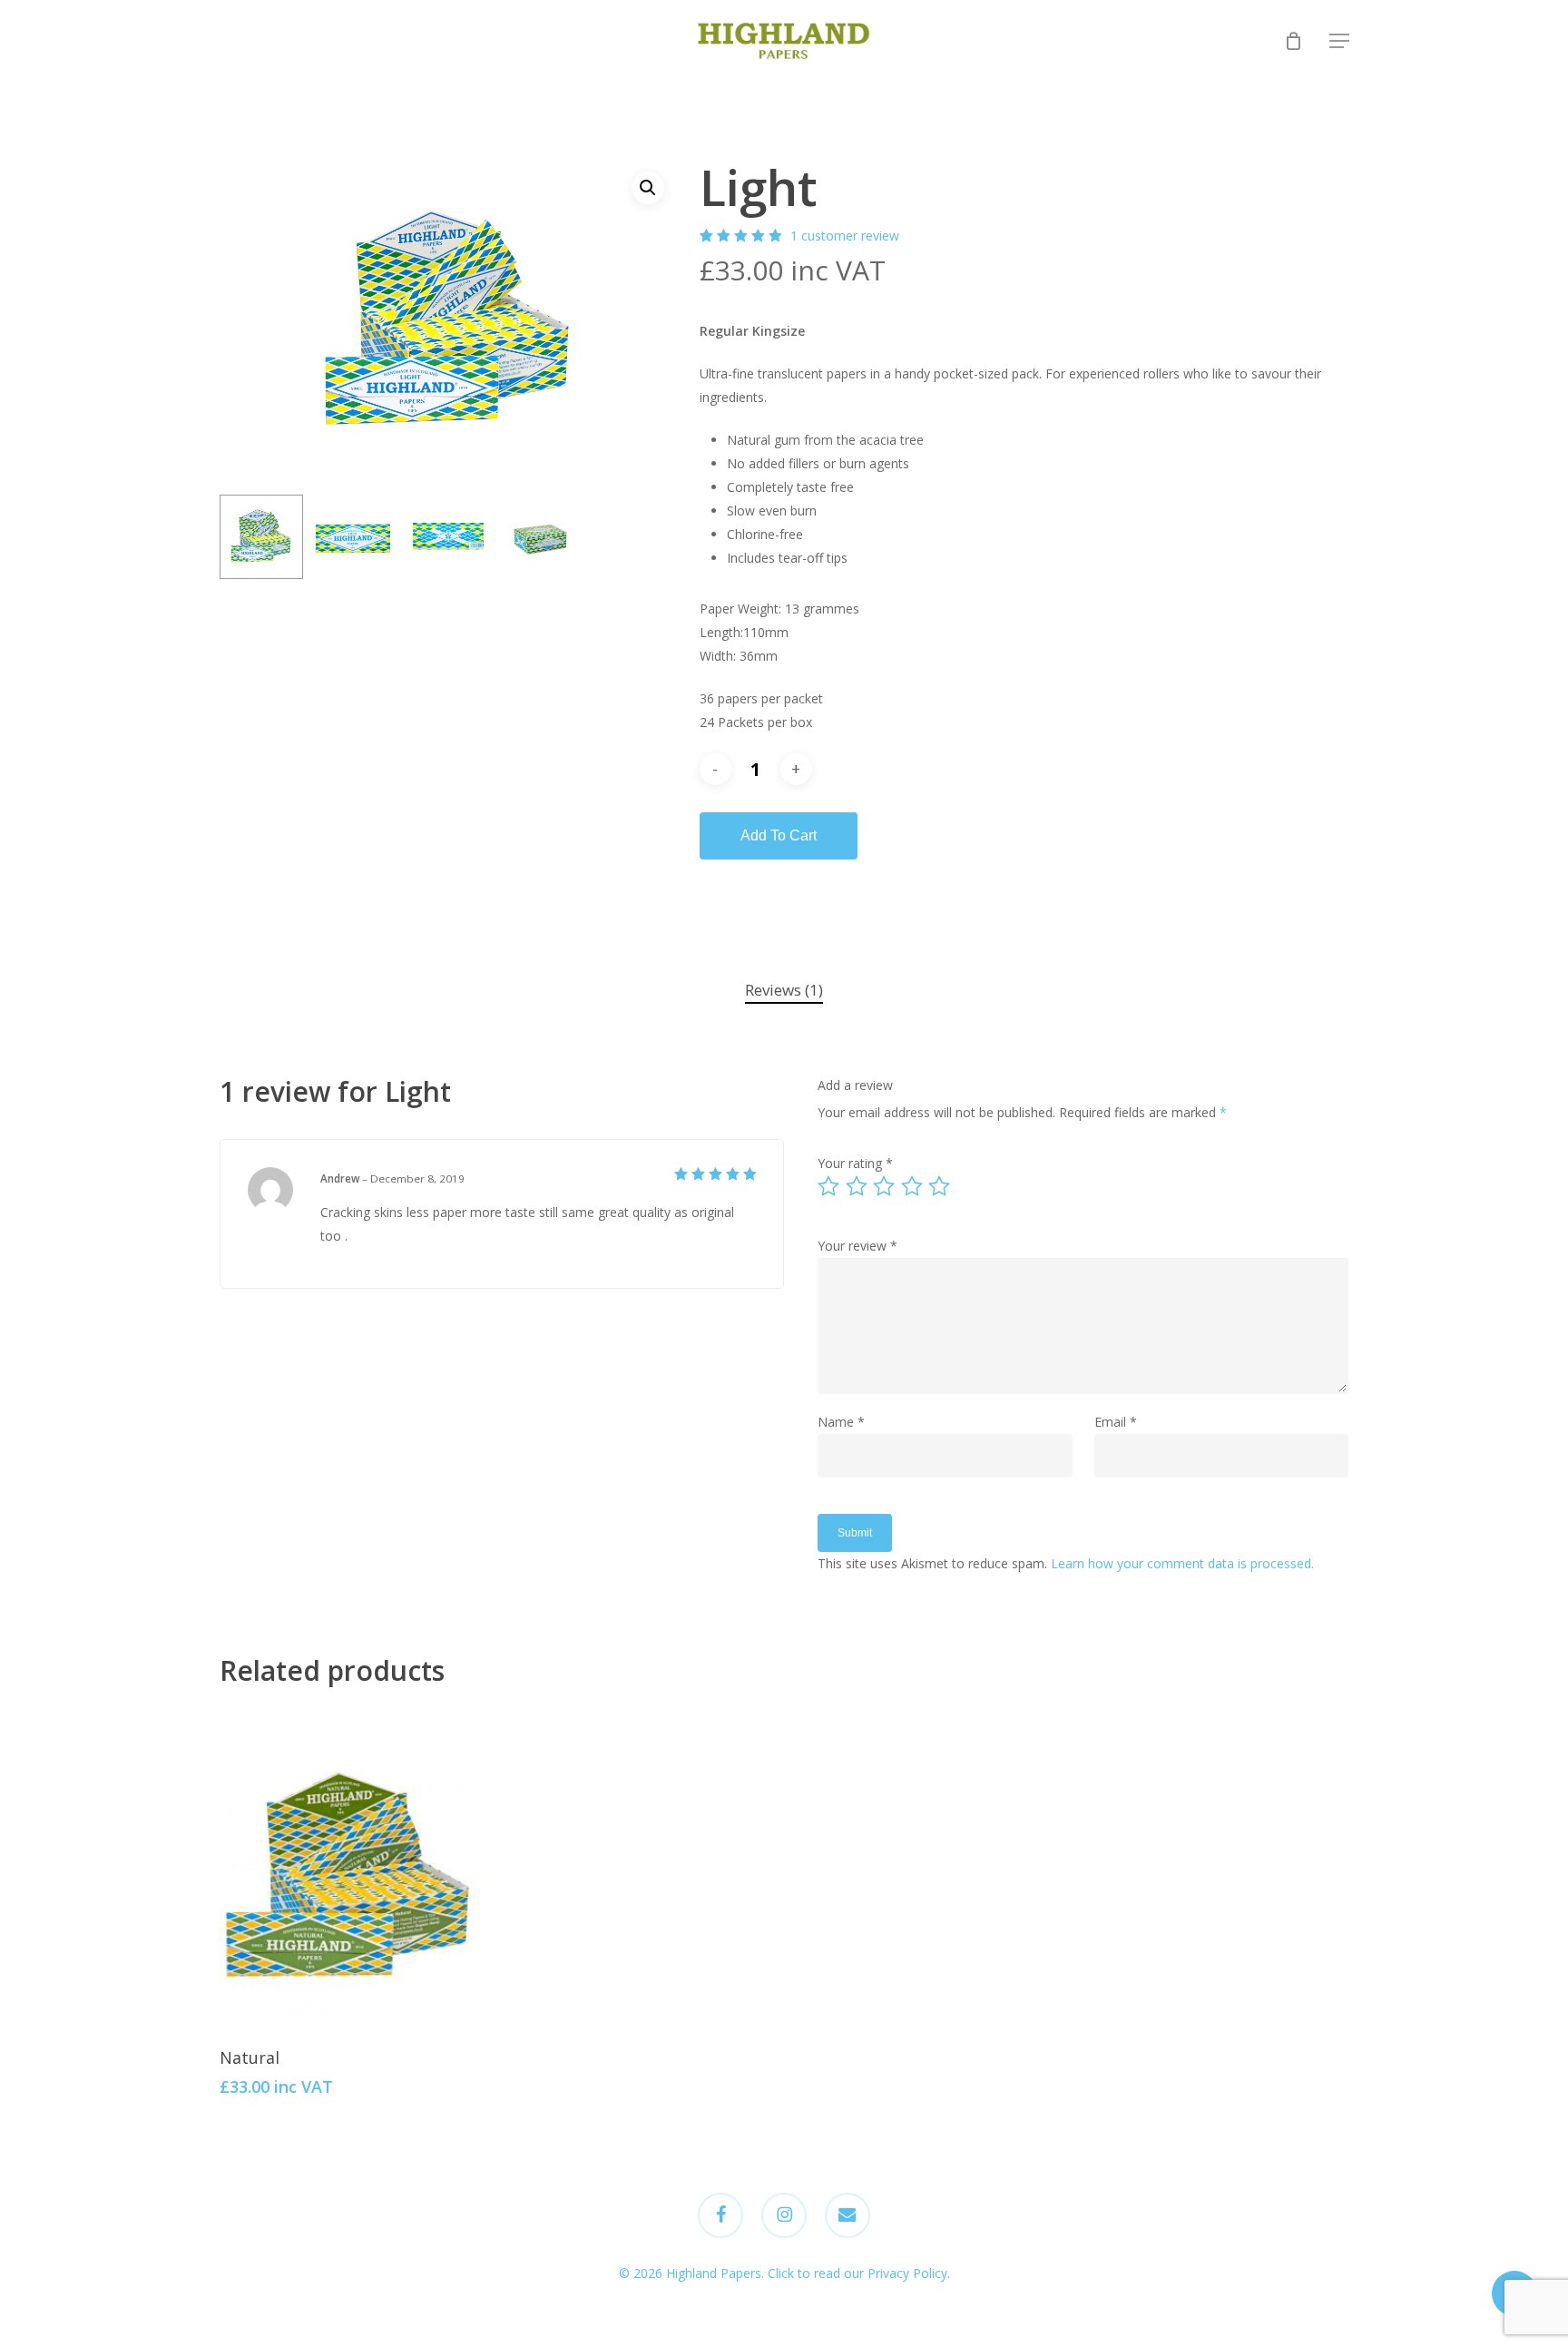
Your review (857, 1246)
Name (841, 1422)
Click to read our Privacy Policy (857, 2273)
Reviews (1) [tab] (784, 990)
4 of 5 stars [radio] (913, 1186)
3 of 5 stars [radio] (885, 1186)
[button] (1339, 41)
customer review (845, 236)
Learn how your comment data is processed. (1182, 1563)
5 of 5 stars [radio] (940, 1186)
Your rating (855, 1163)
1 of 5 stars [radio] (829, 1186)
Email (1116, 1422)
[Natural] (355, 1869)
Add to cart (779, 835)
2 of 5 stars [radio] (857, 1186)
